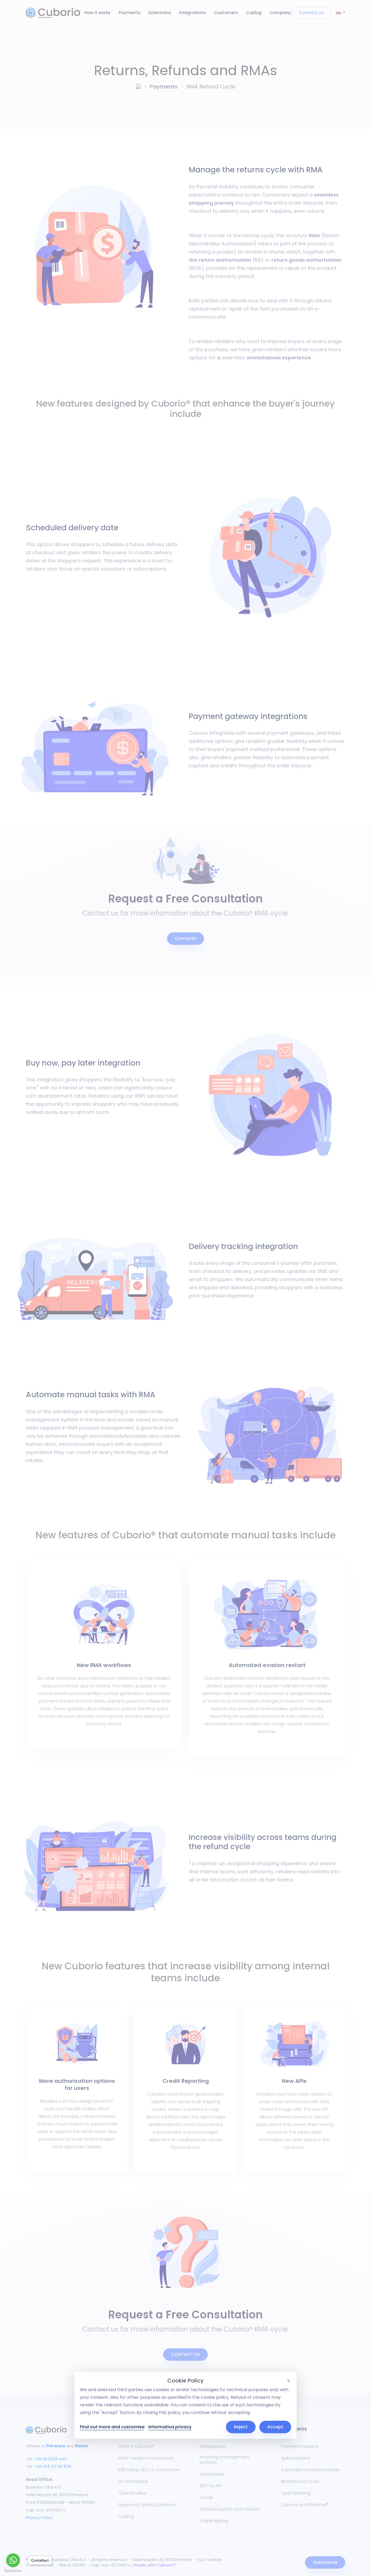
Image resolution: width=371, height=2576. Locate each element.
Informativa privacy (170, 2427)
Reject (241, 2427)
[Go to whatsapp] (13, 2560)
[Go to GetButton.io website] (13, 2571)
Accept (275, 2427)
